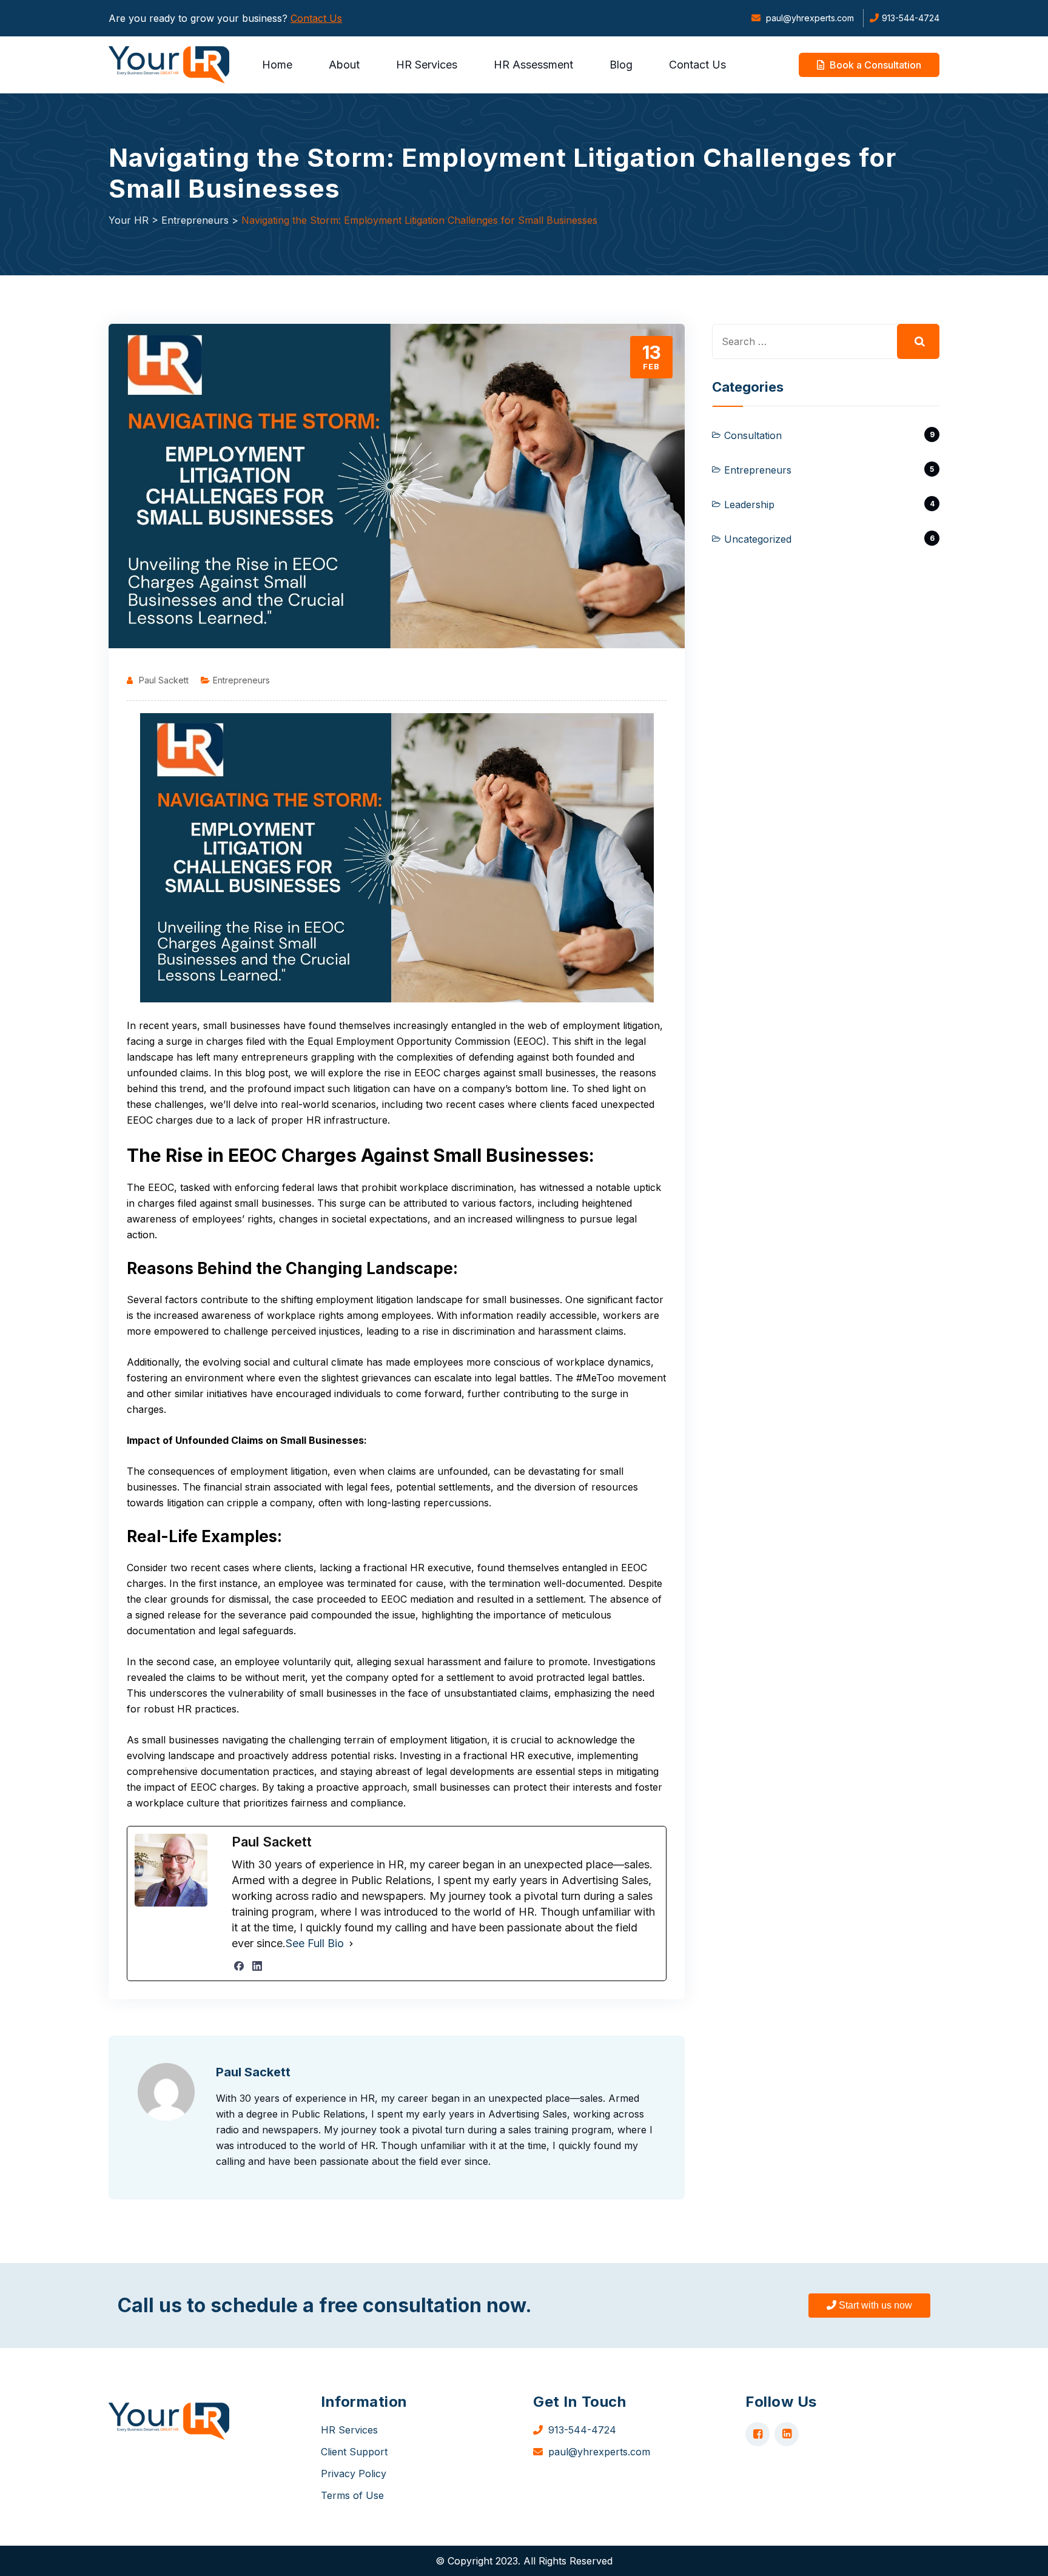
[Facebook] (239, 1966)
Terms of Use (352, 2495)
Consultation (753, 435)
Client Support (354, 2452)
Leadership (749, 505)
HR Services (427, 65)
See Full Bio (315, 1943)
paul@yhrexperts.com (809, 18)
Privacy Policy (354, 2474)
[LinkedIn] (257, 1966)
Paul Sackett (164, 680)
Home (277, 65)
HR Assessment (533, 65)
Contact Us (316, 18)
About (344, 65)
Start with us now (874, 2305)
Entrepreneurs (241, 680)
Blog (621, 65)
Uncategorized (758, 539)
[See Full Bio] (351, 1944)
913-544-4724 (911, 18)
